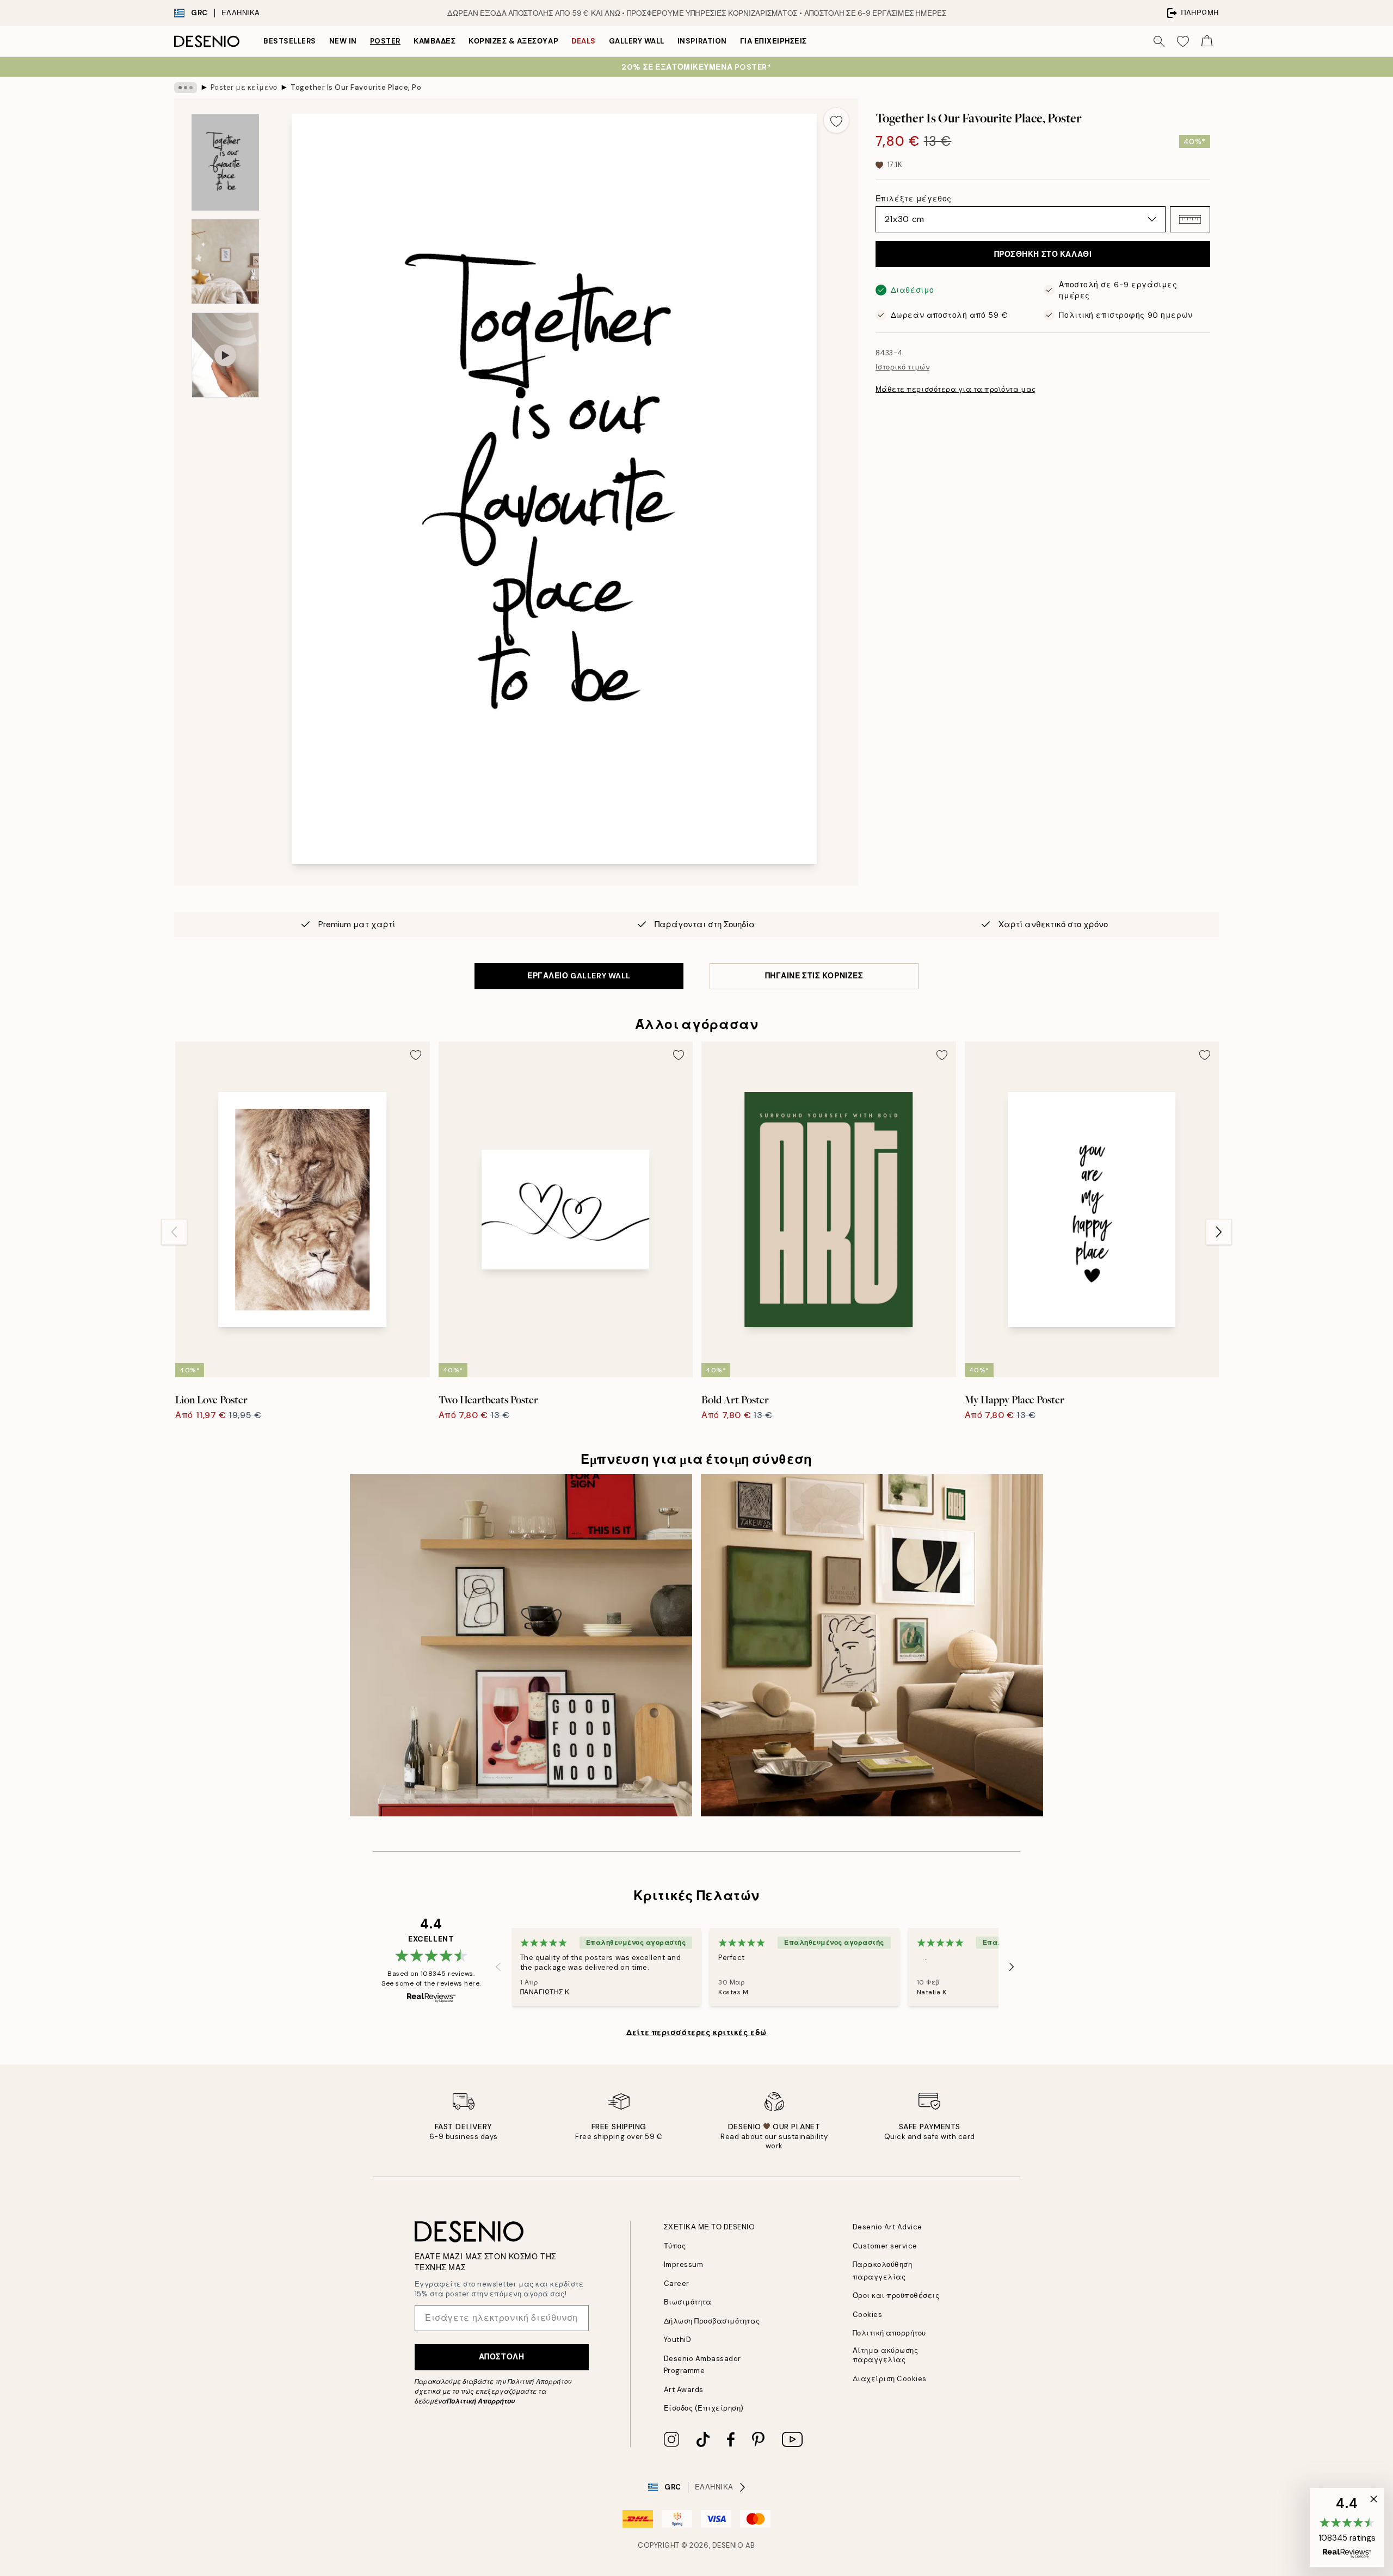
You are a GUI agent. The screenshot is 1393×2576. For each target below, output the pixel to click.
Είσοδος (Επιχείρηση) (704, 2408)
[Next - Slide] (1219, 1232)
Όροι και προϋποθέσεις (896, 2295)
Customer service (885, 2246)
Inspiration (702, 41)
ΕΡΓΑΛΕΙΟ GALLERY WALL (579, 976)
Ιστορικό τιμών (902, 367)
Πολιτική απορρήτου (889, 2333)
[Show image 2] (225, 261)
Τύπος (675, 2246)
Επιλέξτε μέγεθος (914, 199)
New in (343, 41)
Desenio (728, 2545)
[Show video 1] (225, 355)
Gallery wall (637, 41)
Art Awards (684, 2390)
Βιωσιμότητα (688, 2302)
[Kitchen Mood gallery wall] (521, 1645)
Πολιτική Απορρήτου (481, 2401)
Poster (385, 41)
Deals (584, 41)
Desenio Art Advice (887, 2227)
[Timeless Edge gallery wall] (872, 1645)
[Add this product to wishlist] (836, 120)
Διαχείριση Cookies (890, 2379)
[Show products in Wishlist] (1183, 41)
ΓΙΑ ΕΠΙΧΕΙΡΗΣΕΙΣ (773, 41)
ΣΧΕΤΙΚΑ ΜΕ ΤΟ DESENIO (710, 2227)
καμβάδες (434, 41)
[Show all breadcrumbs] (186, 88)
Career (677, 2284)
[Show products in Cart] (1207, 41)
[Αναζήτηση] (1159, 41)
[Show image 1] (225, 162)
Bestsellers (290, 41)
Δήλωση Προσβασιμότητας (712, 2321)
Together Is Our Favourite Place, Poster (356, 87)
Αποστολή (501, 2357)
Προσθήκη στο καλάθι (1043, 254)
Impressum (684, 2264)
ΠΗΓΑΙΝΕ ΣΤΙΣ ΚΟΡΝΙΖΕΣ (814, 976)
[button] (1190, 219)
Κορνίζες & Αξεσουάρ (513, 41)
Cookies (868, 2315)
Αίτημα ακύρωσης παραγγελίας (886, 2355)
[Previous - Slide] (174, 1232)
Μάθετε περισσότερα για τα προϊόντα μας (956, 389)
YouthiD (678, 2340)
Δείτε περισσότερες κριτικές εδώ (696, 2032)
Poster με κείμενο (244, 87)
